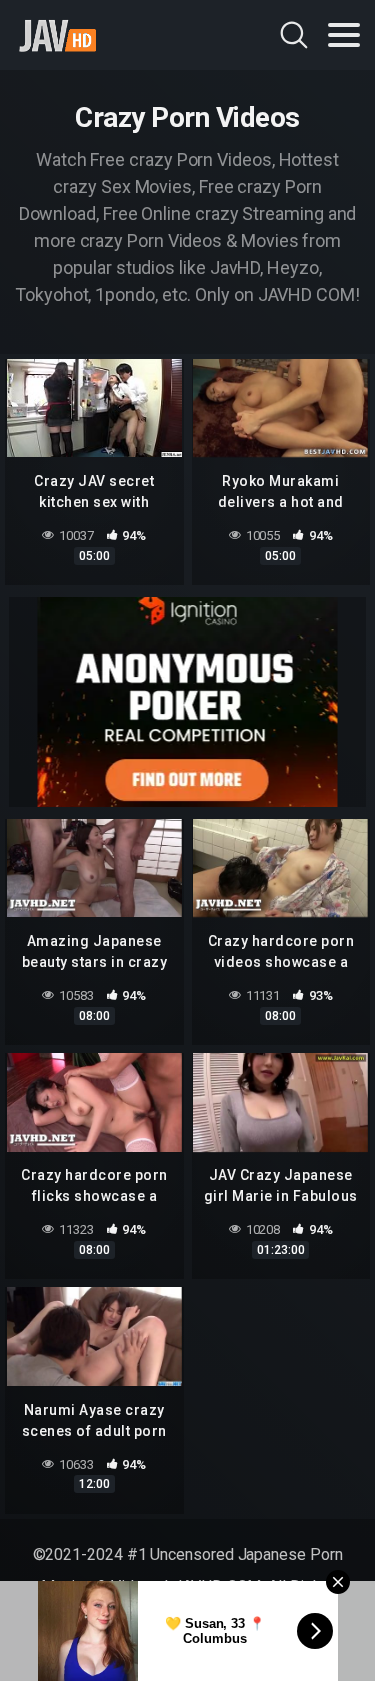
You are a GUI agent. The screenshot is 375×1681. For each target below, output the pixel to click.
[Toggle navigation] (344, 35)
